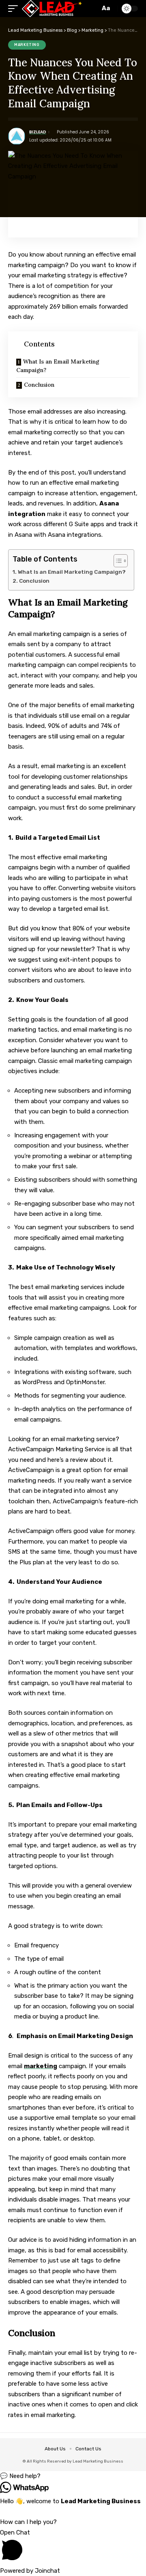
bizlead (38, 132)
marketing (41, 2066)
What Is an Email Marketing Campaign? (58, 366)
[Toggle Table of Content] (117, 561)
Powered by (30, 2571)
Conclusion (39, 385)
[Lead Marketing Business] (52, 9)
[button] (73, 2476)
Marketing (27, 45)
